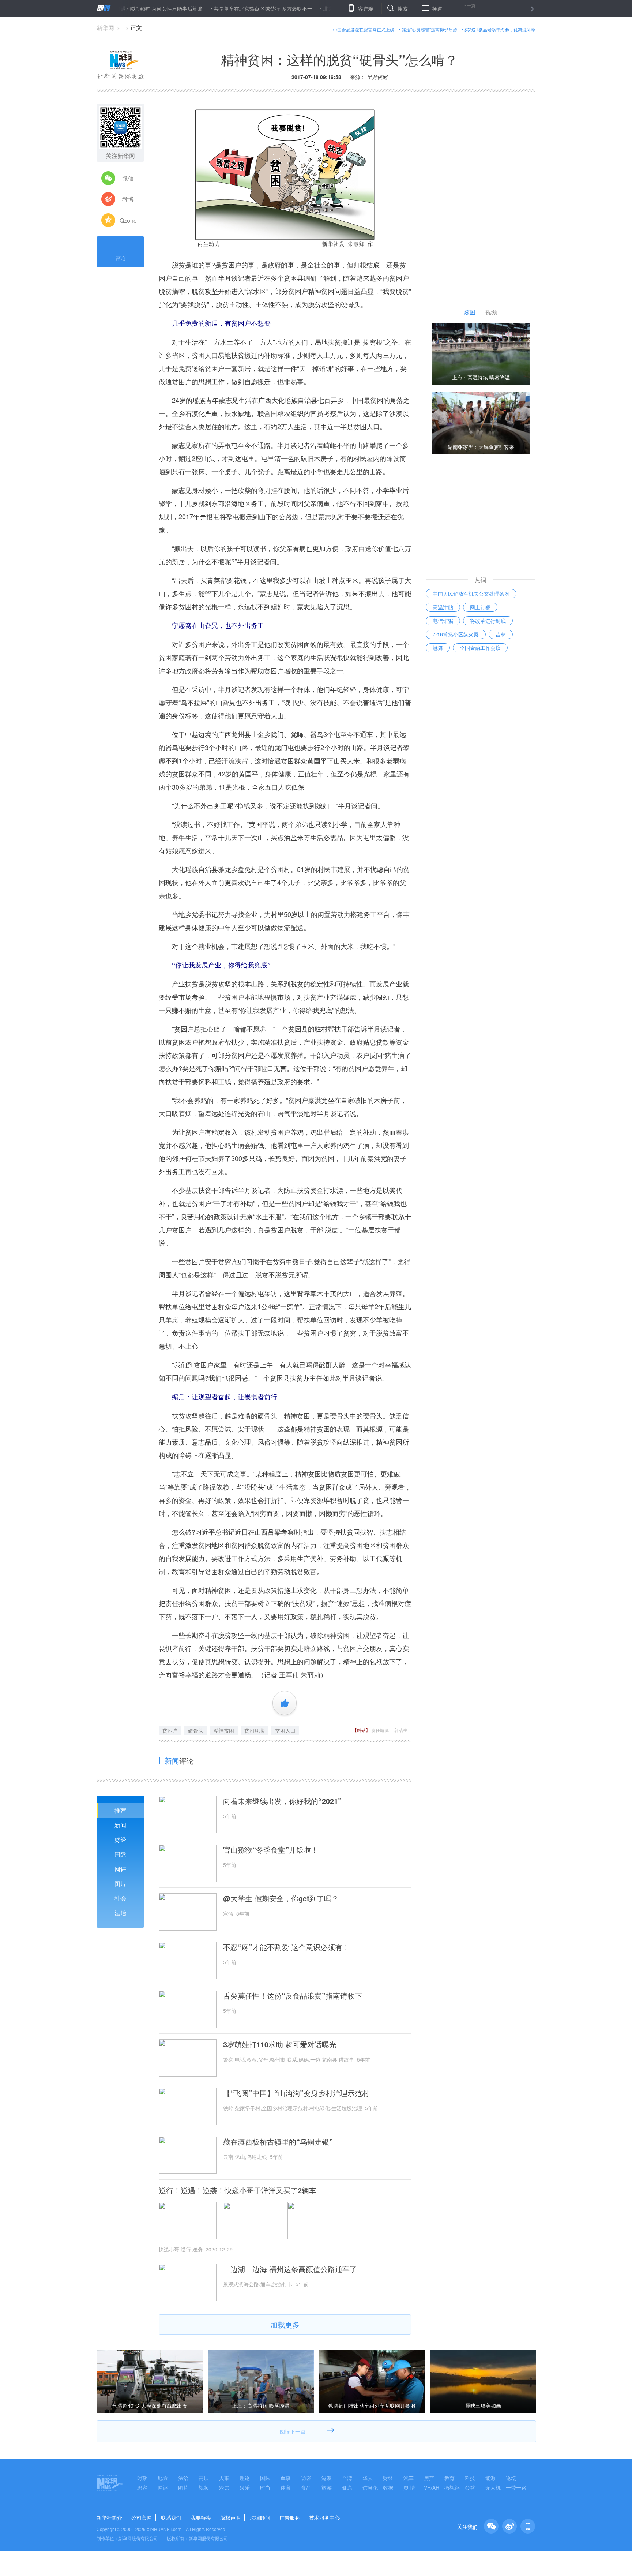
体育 (286, 2487)
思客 (142, 2487)
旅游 (327, 2487)
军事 (286, 2478)
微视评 (452, 2487)
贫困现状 (255, 1730)
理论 (245, 2478)
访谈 (306, 2478)
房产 (429, 2478)
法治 (120, 1913)
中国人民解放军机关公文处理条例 (471, 594)
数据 (388, 2487)
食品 (306, 2487)
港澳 (327, 2478)
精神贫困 (224, 1730)
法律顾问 (260, 2517)
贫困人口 (285, 1730)
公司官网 (142, 2517)
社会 (120, 1898)
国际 (120, 1854)
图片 (120, 1884)
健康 (347, 2487)
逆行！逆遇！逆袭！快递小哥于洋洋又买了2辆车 (238, 2190)
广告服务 (290, 2517)
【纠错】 (361, 1730)
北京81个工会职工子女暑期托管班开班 (308, 8)
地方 (163, 2478)
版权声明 (230, 2517)
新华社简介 (109, 2517)
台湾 (347, 2478)
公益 (470, 2487)
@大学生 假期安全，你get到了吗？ (281, 1898)
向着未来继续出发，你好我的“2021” (282, 1801)
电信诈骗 (443, 621)
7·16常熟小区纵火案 (456, 634)
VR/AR (432, 2487)
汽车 (409, 2478)
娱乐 (245, 2487)
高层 (204, 2478)
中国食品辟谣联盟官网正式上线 (364, 29)
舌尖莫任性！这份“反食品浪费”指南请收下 (293, 1996)
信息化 (370, 2487)
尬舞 (438, 648)
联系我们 (171, 2517)
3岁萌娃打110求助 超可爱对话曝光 (280, 2044)
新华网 (105, 28)
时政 (142, 2478)
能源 (490, 2478)
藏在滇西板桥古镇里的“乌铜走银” (278, 2142)
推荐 (120, 1810)
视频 (204, 2487)
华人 (368, 2478)
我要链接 (201, 2517)
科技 (470, 2478)
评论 (120, 258)
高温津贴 (443, 607)
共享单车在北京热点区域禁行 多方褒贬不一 (203, 8)
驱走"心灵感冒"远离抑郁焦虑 (429, 29)
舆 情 (409, 2487)
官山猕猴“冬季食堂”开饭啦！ (271, 1850)
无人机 (493, 2487)
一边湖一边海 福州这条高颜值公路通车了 (290, 2269)
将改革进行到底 (488, 621)
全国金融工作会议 (480, 648)
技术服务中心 (324, 2517)
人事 (224, 2478)
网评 (120, 1869)
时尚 (265, 2487)
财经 (120, 1840)
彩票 (224, 2487)
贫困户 (170, 1730)
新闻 (120, 1825)
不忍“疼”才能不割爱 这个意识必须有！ (286, 1947)
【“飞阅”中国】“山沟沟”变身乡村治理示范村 (296, 2093)
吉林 (501, 634)
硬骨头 (196, 1730)
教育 (449, 2478)
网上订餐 (480, 607)
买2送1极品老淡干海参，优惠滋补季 (500, 29)
